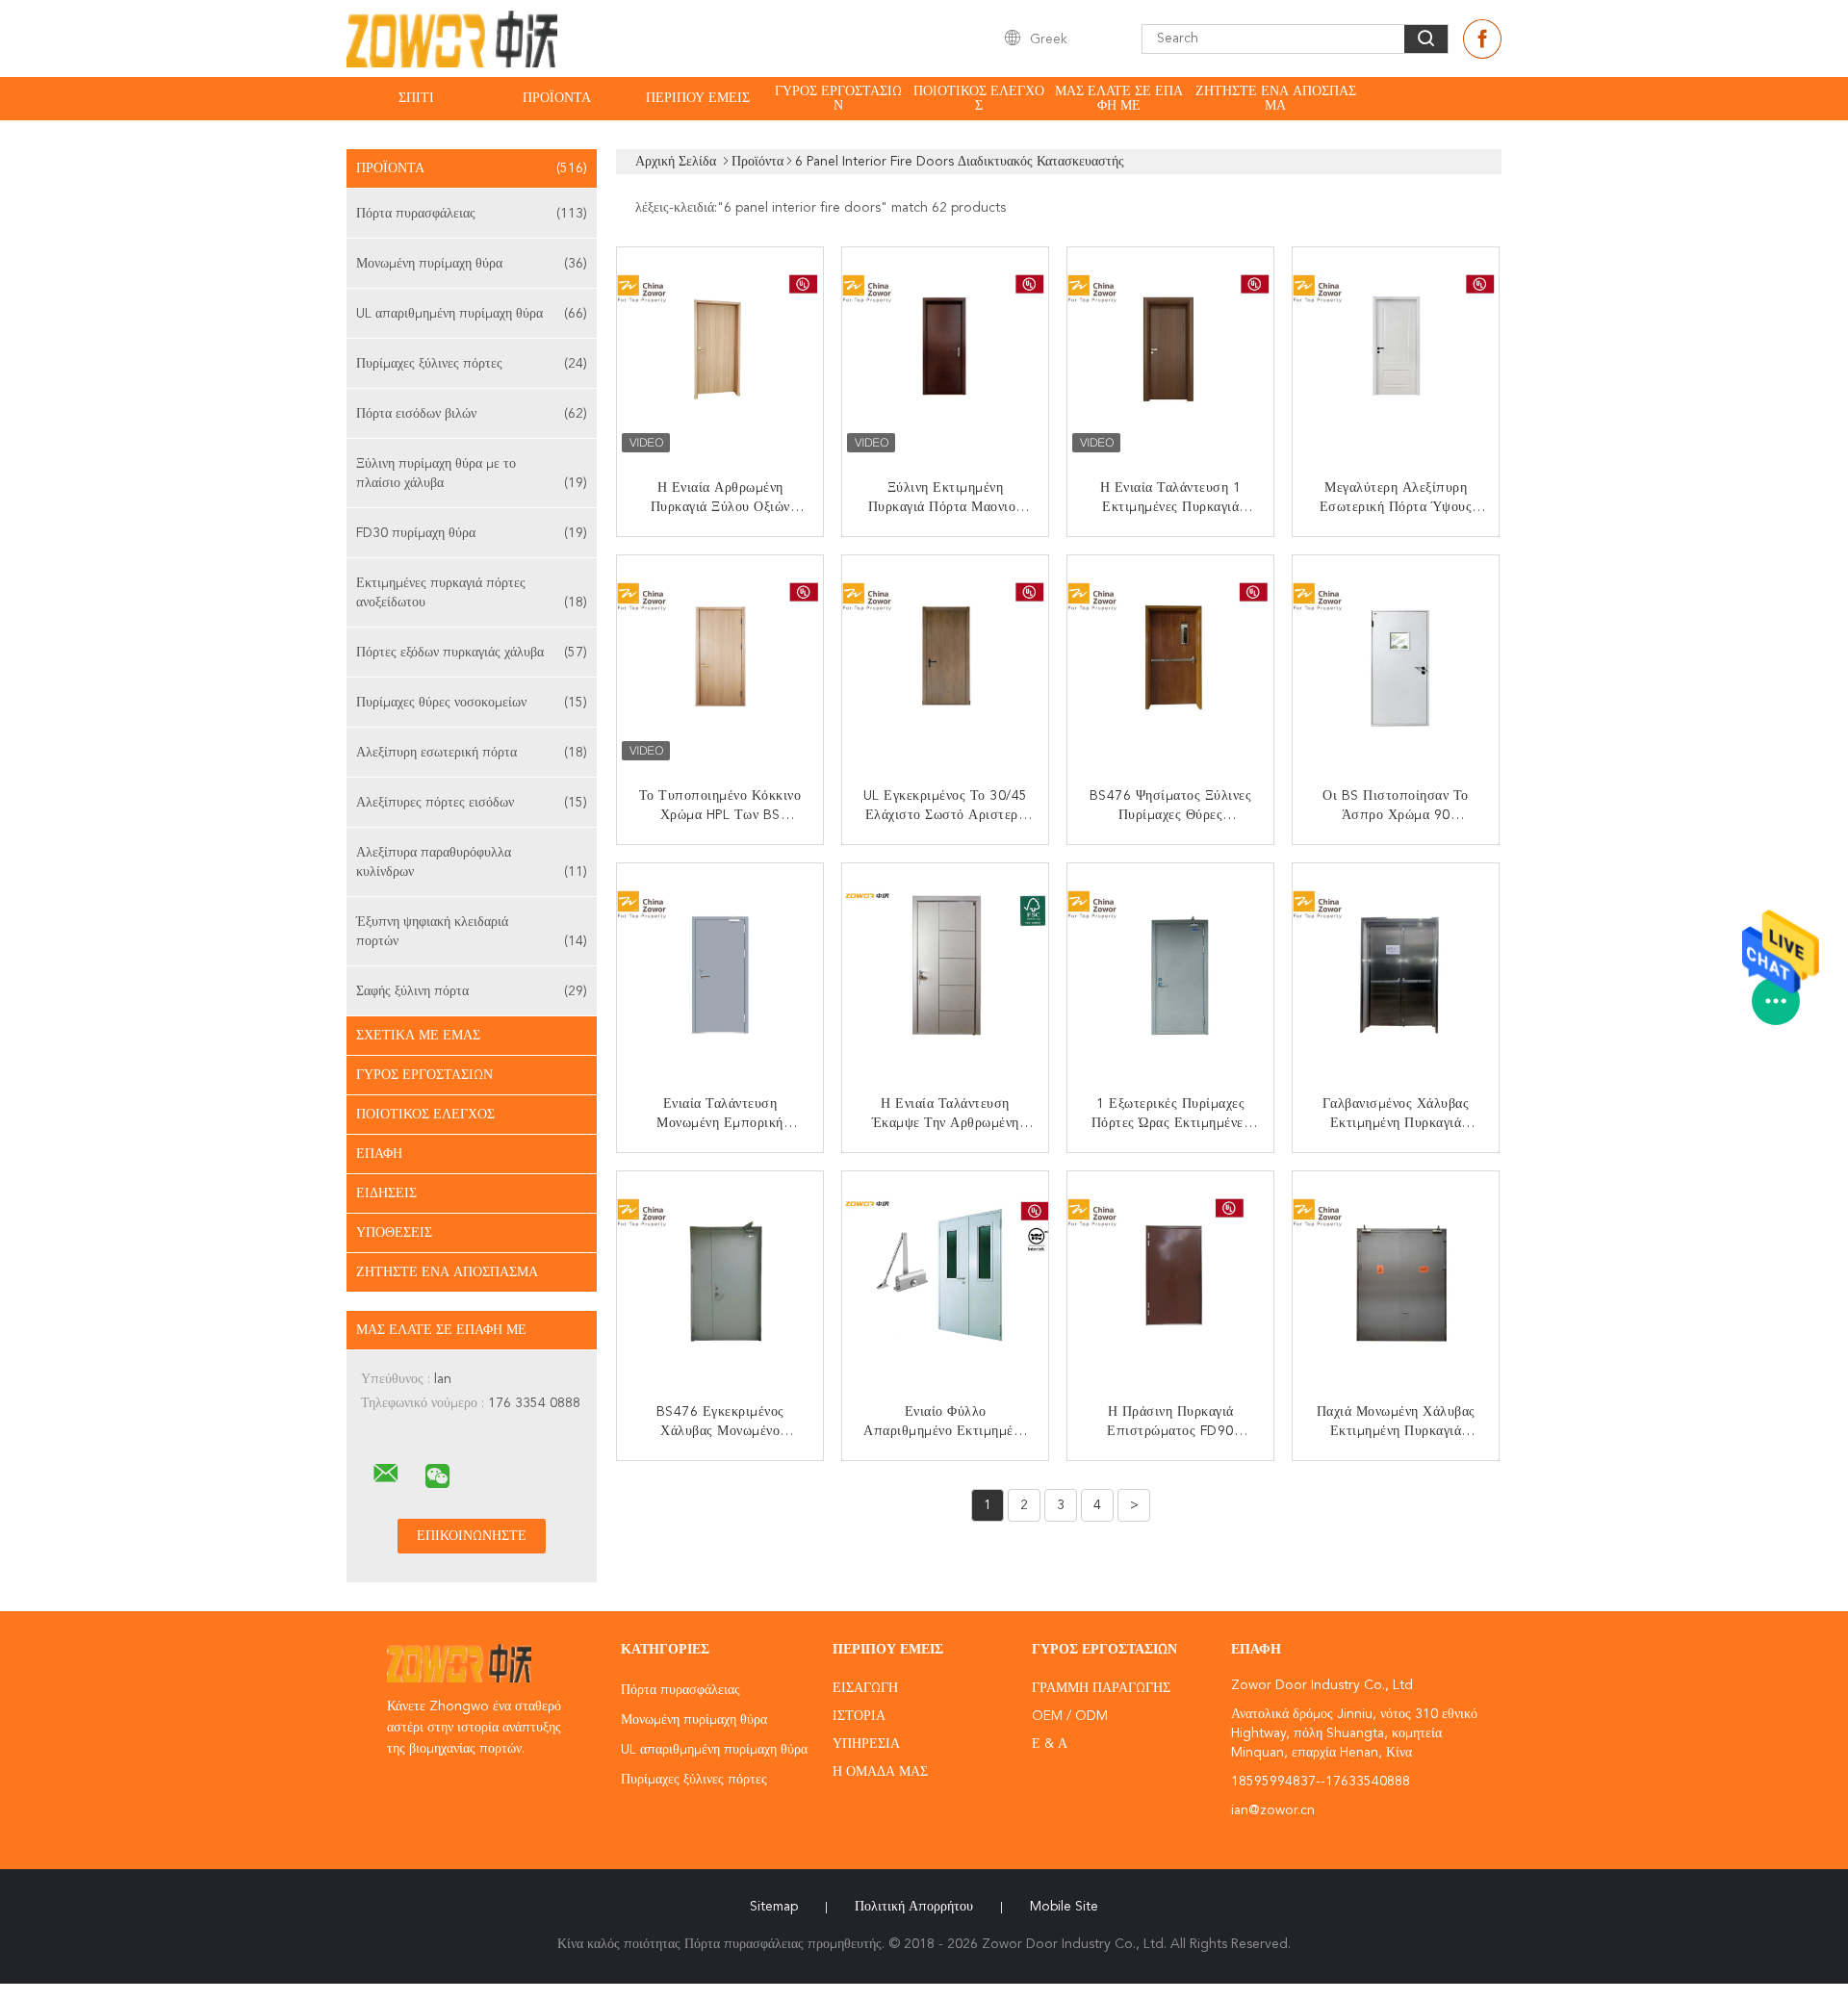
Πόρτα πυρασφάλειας (472, 214)
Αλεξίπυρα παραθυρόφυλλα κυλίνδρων (472, 862)
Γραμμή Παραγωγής (1101, 1688)
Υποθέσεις (394, 1233)
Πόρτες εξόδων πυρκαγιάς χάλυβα (472, 653)
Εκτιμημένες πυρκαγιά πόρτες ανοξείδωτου (472, 593)
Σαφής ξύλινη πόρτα (472, 991)
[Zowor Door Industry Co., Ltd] (386, 1474)
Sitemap (774, 1907)
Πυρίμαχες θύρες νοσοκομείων (472, 703)
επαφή (379, 1154)
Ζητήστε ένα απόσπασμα (1276, 99)
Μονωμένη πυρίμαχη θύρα (472, 264)
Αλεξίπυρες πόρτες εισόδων (472, 803)
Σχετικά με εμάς (418, 1036)
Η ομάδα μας (880, 1772)
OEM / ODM (1070, 1716)
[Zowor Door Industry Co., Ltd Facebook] (1482, 39)
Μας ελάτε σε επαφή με (1119, 99)
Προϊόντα (557, 98)
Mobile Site (1064, 1907)
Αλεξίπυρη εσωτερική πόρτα (472, 753)
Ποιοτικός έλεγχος (979, 99)
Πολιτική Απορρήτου (914, 1907)
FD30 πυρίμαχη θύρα (472, 533)
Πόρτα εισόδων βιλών (472, 414)
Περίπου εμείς (698, 98)
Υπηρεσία (866, 1744)
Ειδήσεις (386, 1193)
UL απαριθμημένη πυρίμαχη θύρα (472, 314)
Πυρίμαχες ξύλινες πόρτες (472, 364)
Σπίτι (416, 98)
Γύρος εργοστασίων (838, 99)
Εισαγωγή (865, 1688)
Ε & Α (1050, 1744)
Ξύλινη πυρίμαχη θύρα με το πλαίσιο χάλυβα (472, 474)
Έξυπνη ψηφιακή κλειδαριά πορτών (472, 932)
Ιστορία (859, 1716)
